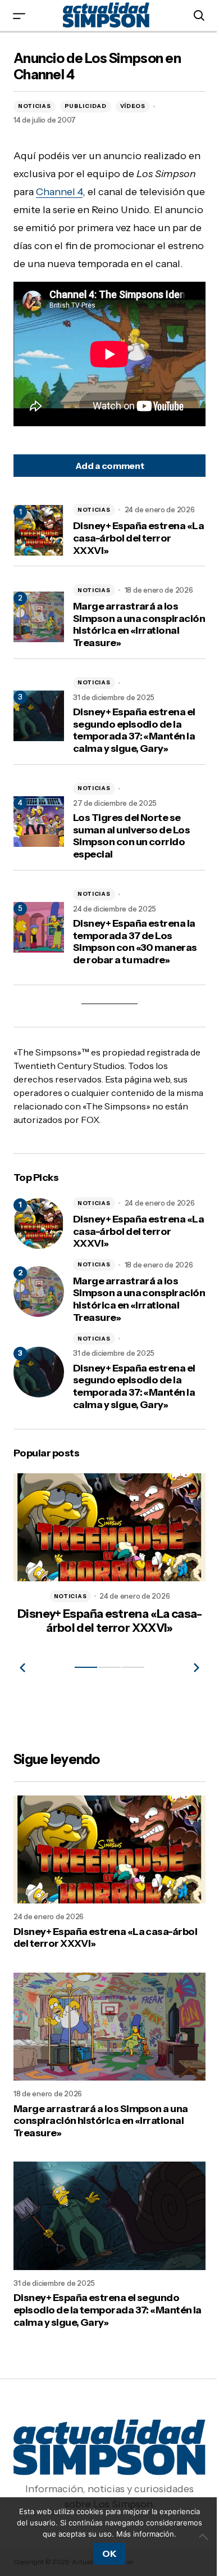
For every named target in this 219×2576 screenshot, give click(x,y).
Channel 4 (102, 192)
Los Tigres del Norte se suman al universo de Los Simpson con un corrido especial (131, 854)
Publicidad (86, 106)
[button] (19, 15)
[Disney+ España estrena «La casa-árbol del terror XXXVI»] (39, 1242)
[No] (197, 2531)
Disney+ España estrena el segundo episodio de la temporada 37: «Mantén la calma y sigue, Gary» (134, 748)
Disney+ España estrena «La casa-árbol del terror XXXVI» (131, 556)
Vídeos (133, 106)
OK (105, 2554)
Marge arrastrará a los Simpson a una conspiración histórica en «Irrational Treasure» (133, 643)
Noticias (35, 106)
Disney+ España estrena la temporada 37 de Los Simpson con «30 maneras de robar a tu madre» (135, 960)
